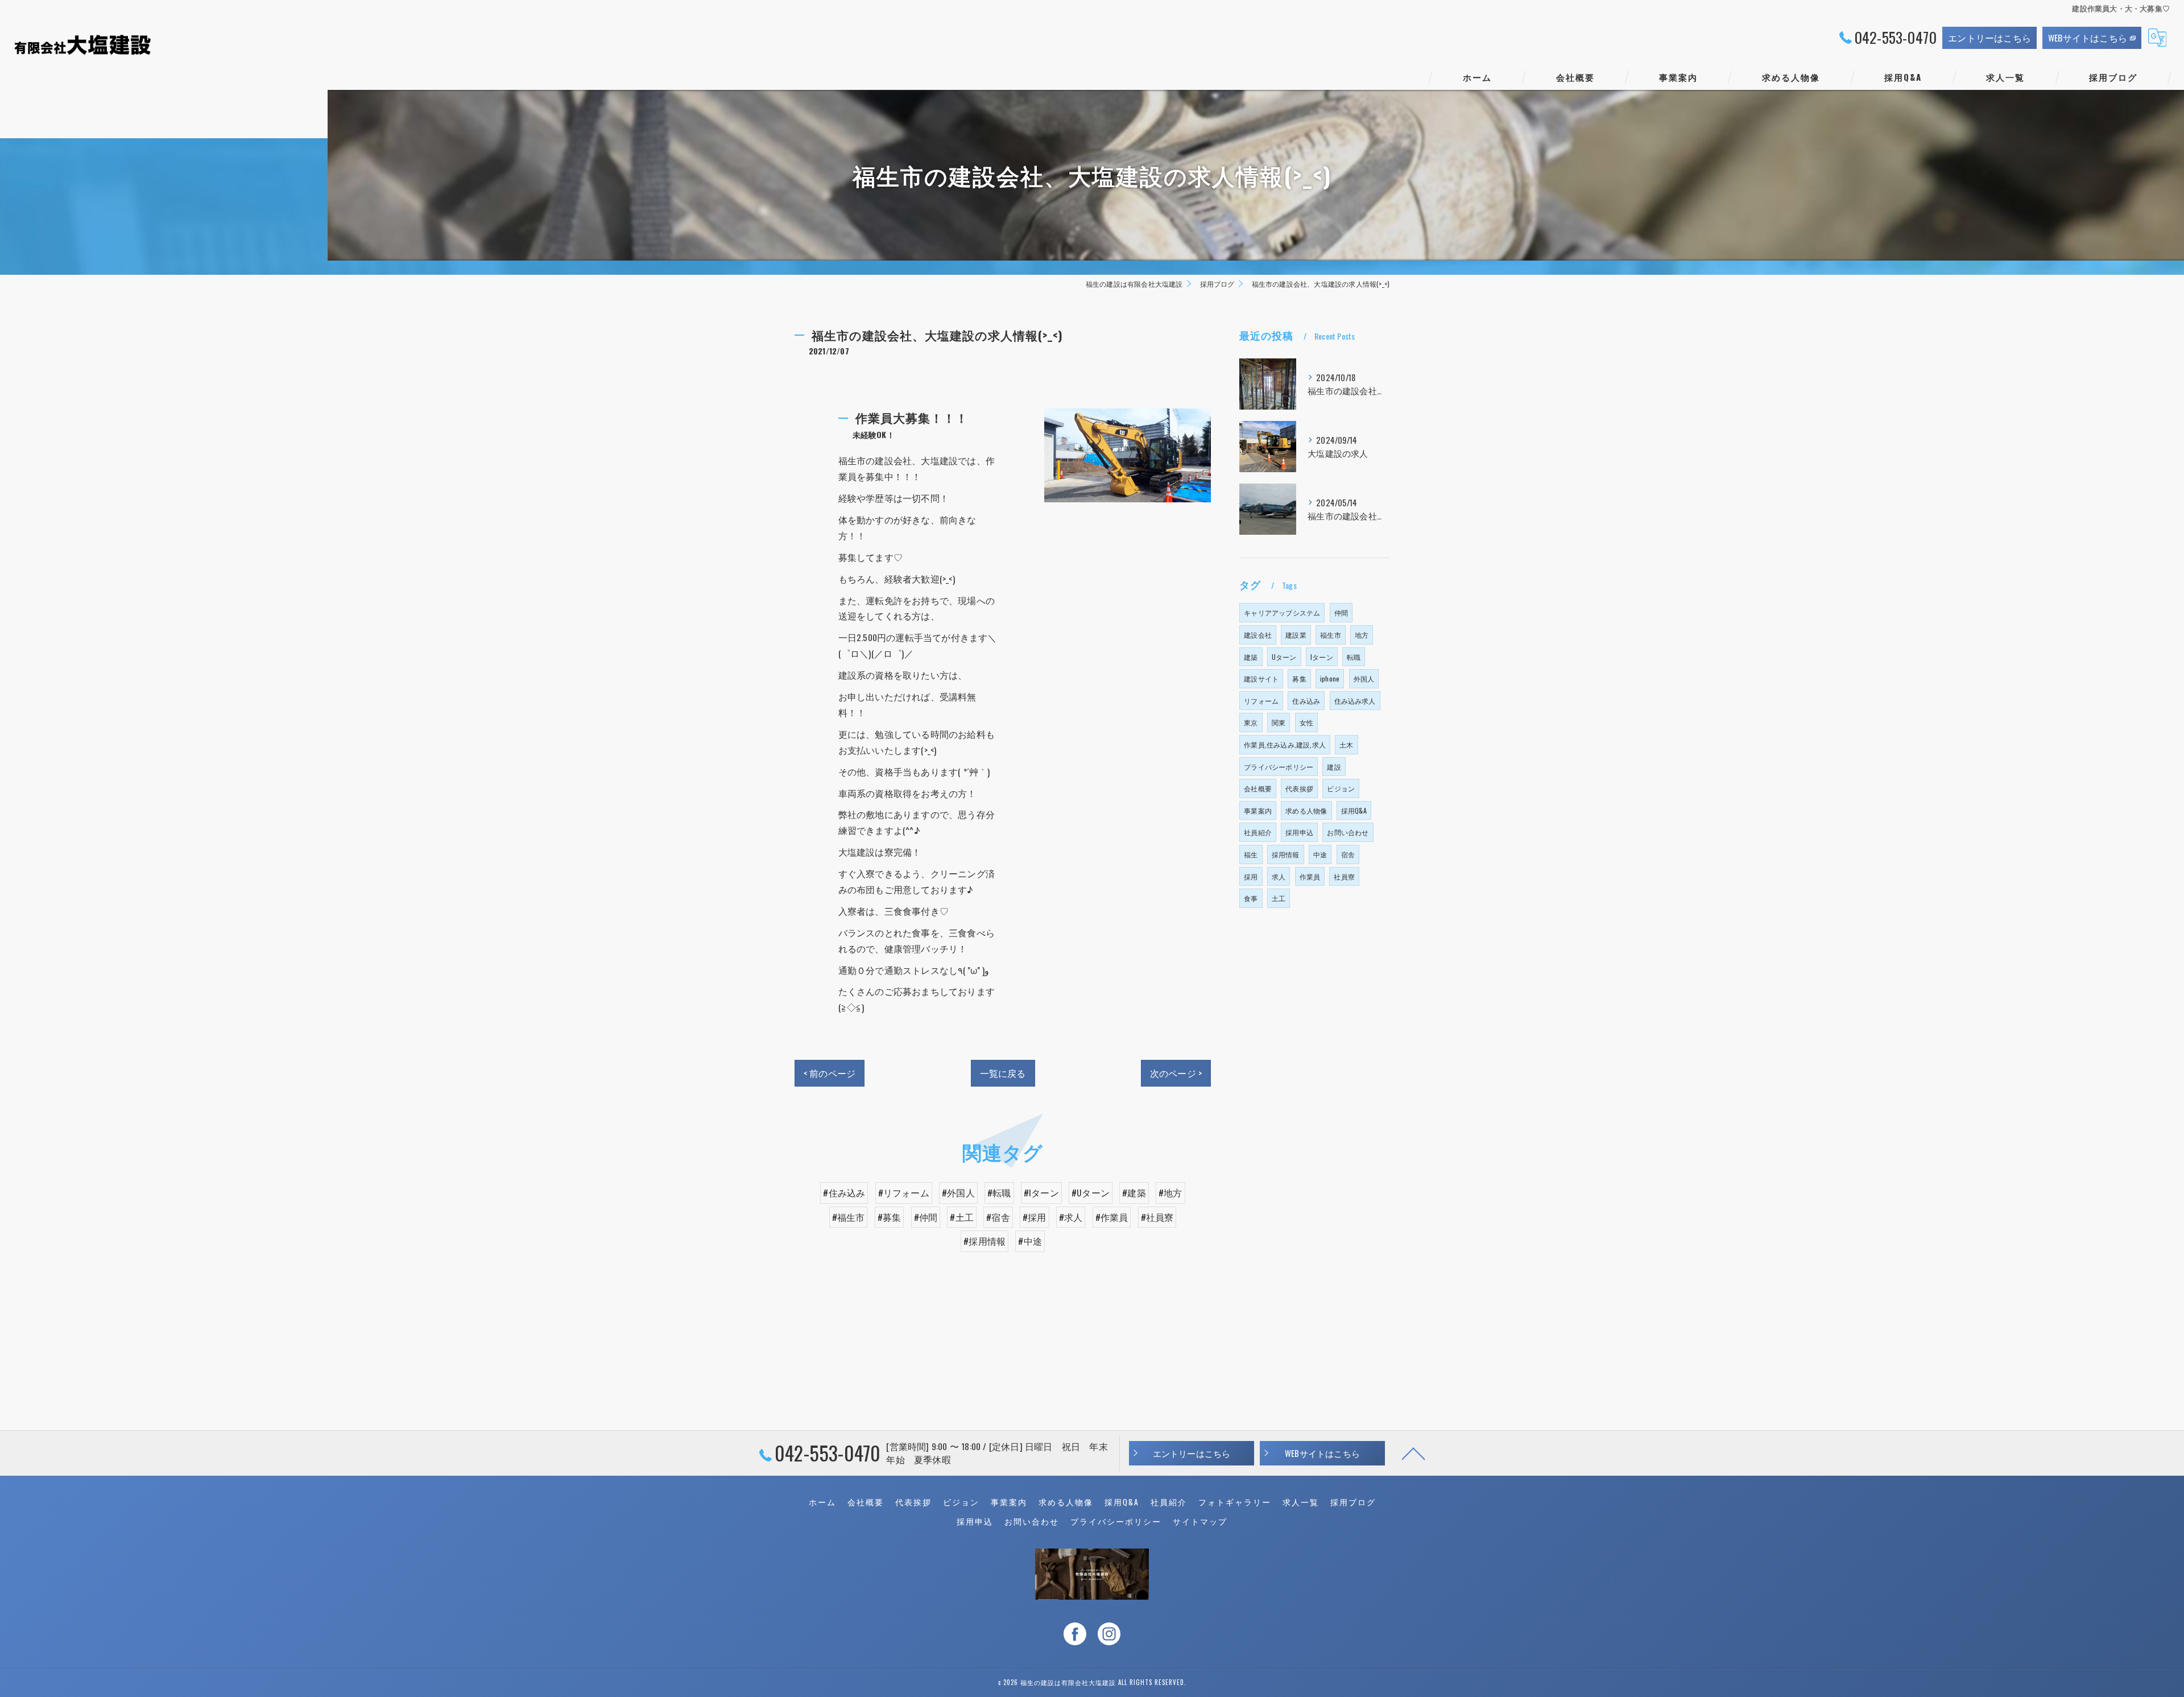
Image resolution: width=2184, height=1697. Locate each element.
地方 (1362, 635)
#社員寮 (1157, 1217)
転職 (1354, 657)
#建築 (1134, 1192)
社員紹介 (1258, 832)
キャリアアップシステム (1282, 612)
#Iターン (1041, 1192)
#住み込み (844, 1192)
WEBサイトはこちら (2088, 38)
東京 (1251, 722)
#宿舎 (998, 1217)
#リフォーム (904, 1192)
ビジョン (1341, 788)
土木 (1346, 744)
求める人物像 (1306, 810)
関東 (1279, 722)
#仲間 (926, 1217)
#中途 (1030, 1241)
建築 (1251, 657)
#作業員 (1112, 1217)
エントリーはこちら (1989, 38)
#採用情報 (985, 1241)
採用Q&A (1354, 810)
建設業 (1296, 635)
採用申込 (1299, 832)
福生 (1251, 854)
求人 (1279, 876)
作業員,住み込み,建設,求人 (1285, 744)
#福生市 (849, 1217)
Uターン (1284, 657)
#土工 (962, 1217)
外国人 (1364, 678)
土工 (1279, 898)
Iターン (1322, 657)
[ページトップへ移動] (1413, 1453)
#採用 (1035, 1217)
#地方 (1170, 1192)
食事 (1251, 898)
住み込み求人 (1355, 701)
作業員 (1310, 876)
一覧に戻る (1003, 1073)
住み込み (1306, 701)
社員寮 (1344, 876)
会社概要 (1258, 788)
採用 (1251, 876)
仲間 (1341, 612)
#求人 (1071, 1217)
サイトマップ (1200, 1521)
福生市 (1331, 635)
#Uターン (1091, 1192)
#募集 (890, 1217)
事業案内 (1258, 810)
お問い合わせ (1348, 832)
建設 (1334, 767)
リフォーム (1261, 701)
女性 (1306, 722)
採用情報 (1286, 854)
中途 (1320, 854)
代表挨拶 (1299, 788)
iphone (1330, 678)
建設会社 (1258, 635)
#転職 (999, 1192)
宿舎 (1348, 854)
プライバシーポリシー (1279, 767)
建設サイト (1261, 678)
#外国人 (958, 1192)
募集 (1299, 678)
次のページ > (1176, 1073)
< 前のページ (830, 1073)
